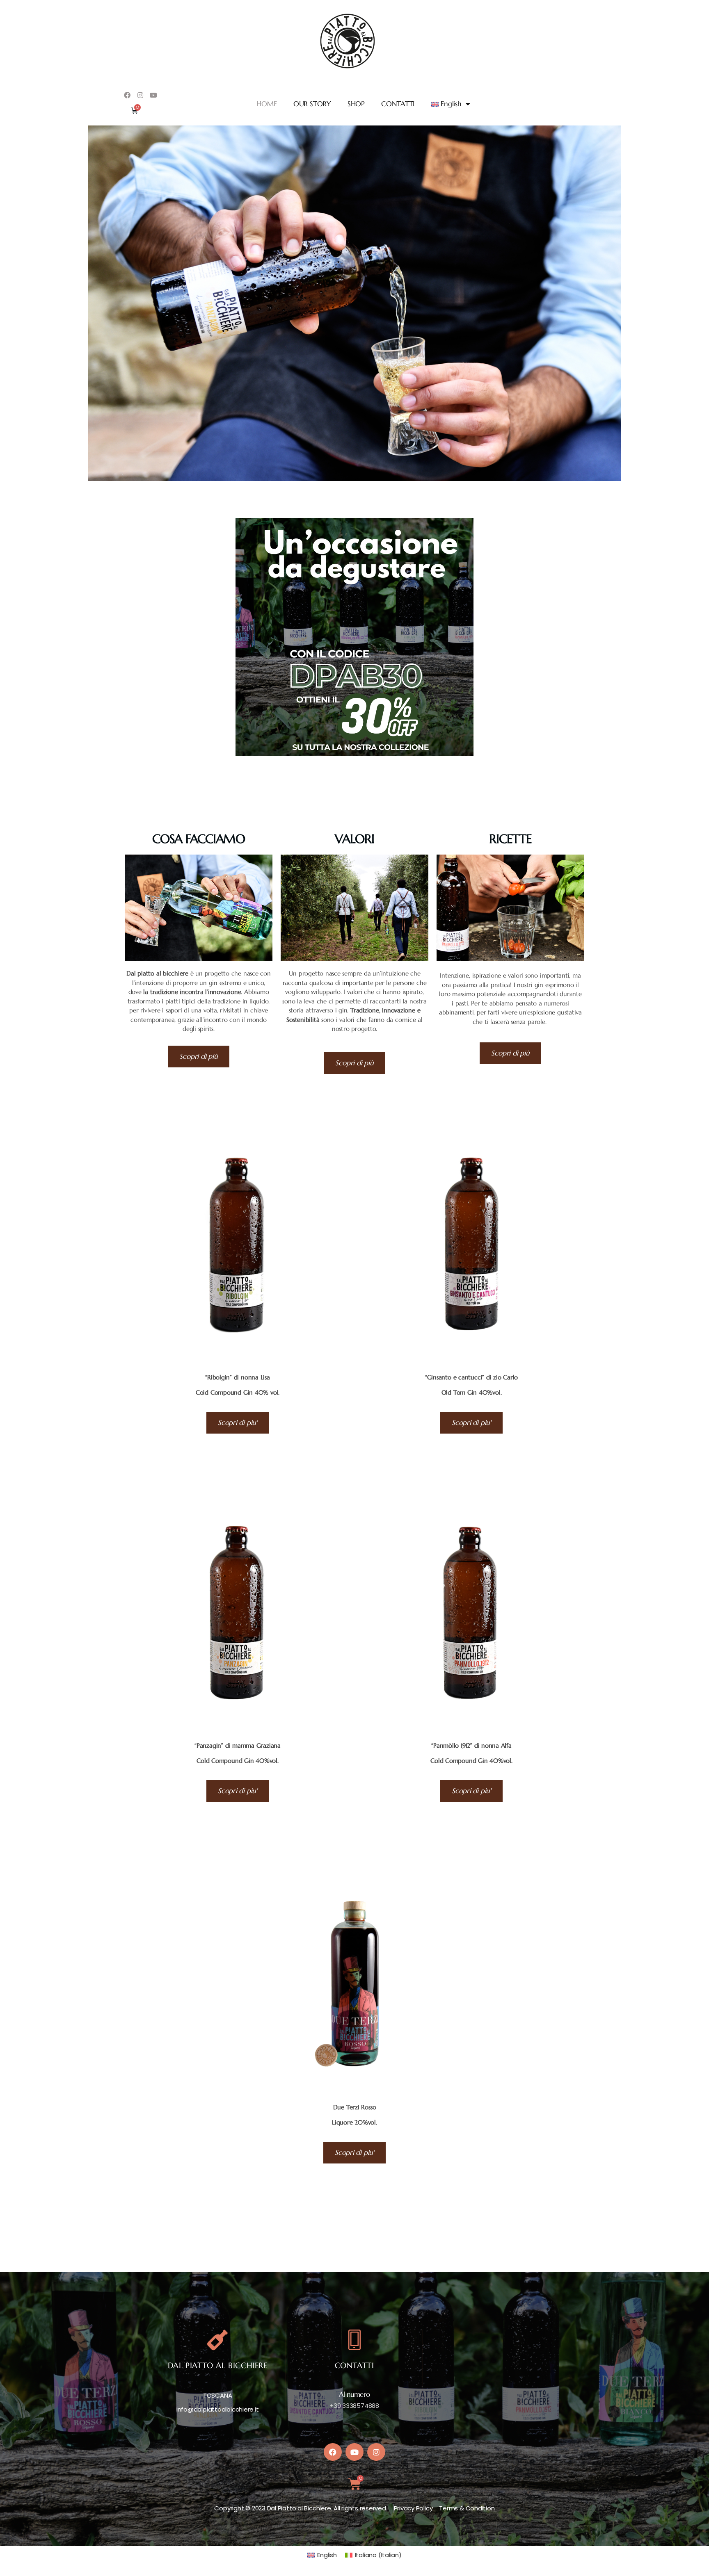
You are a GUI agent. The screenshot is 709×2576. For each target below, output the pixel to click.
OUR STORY (312, 104)
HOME (267, 104)
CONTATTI (398, 104)
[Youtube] (153, 95)
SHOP (356, 104)
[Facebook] (127, 95)
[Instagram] (140, 95)
